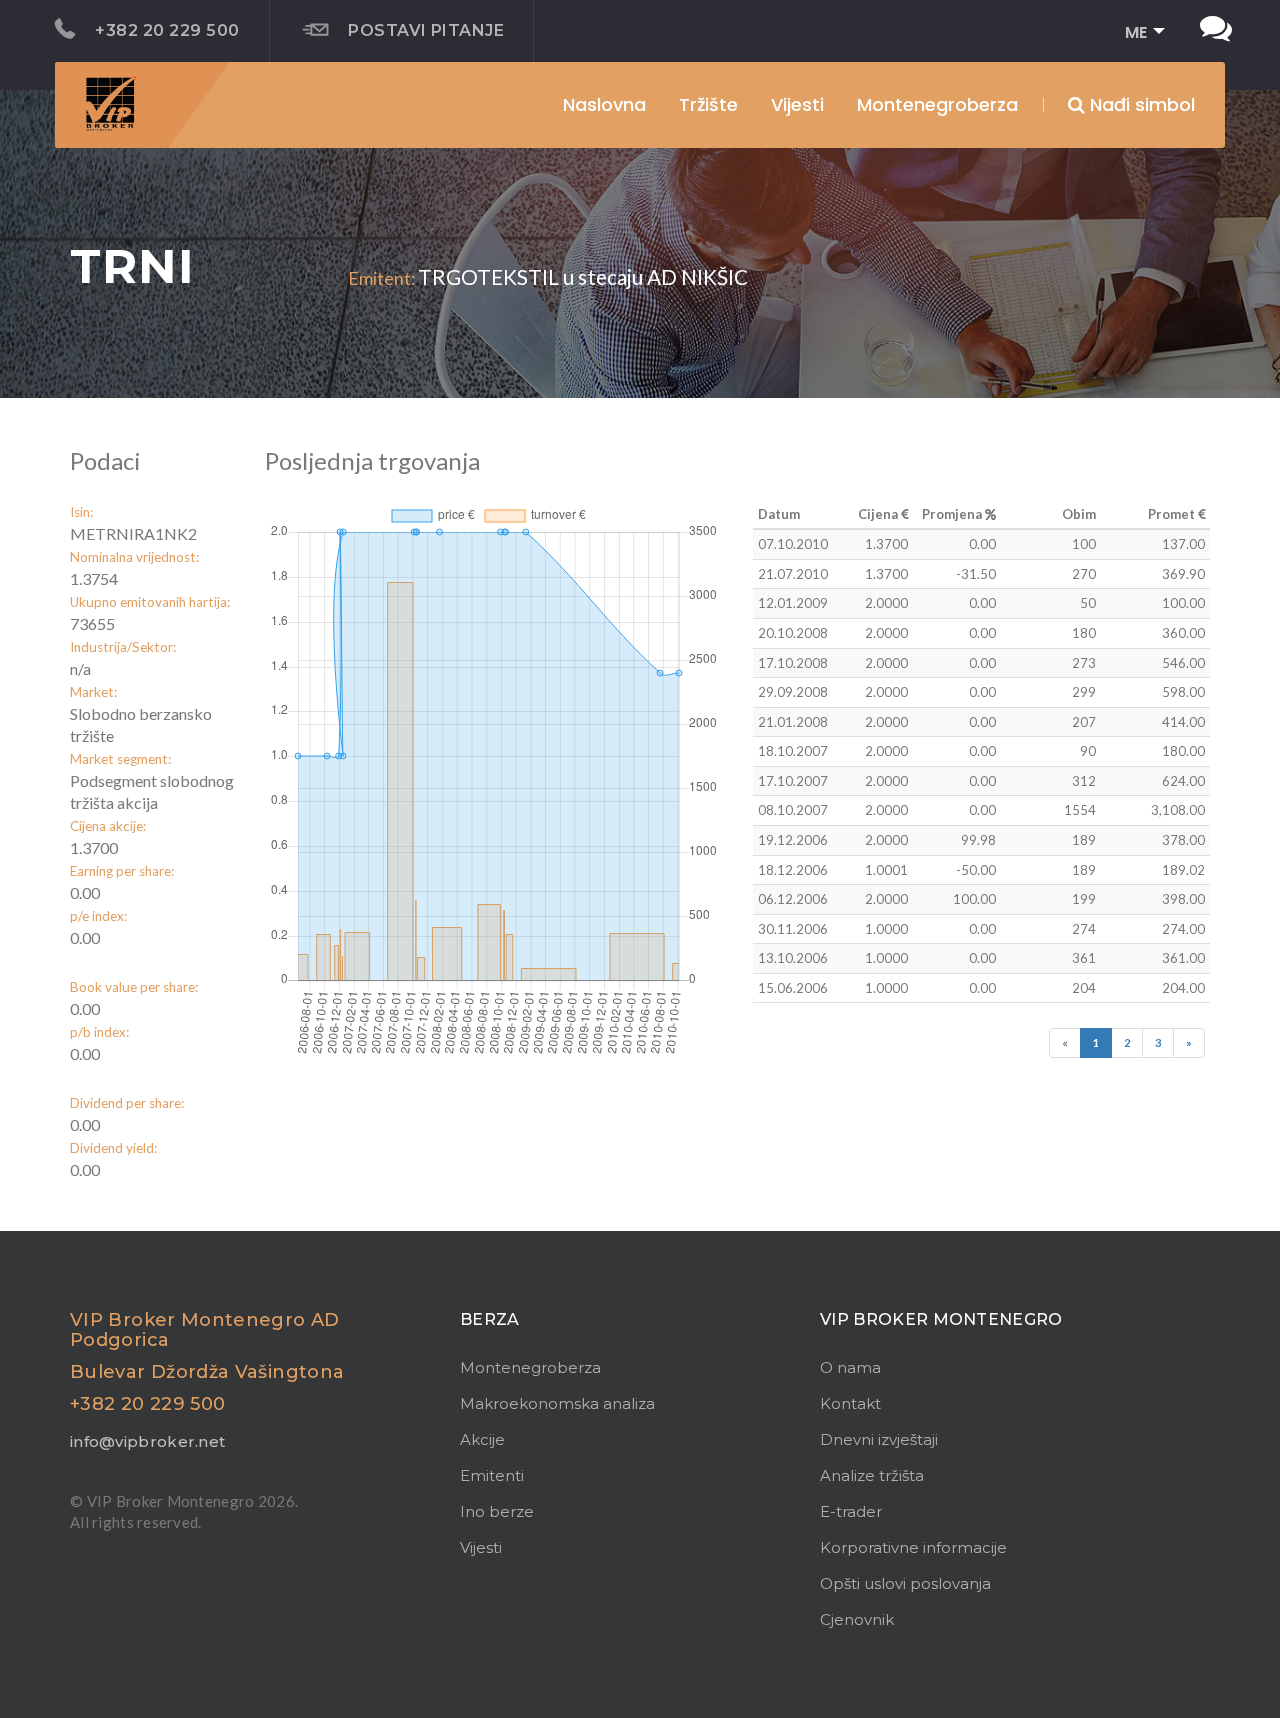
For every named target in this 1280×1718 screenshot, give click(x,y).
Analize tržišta (872, 1475)
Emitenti (492, 1475)
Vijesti (797, 104)
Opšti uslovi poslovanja (905, 1583)
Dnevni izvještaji (879, 1439)
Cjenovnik (857, 1619)
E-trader (851, 1511)
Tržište (708, 104)
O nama (850, 1367)
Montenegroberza (530, 1367)
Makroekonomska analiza (557, 1403)
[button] (1138, 33)
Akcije (482, 1439)
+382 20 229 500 (167, 30)
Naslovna (604, 104)
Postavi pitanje (426, 30)
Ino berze (497, 1511)
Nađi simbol (1140, 104)
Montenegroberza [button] (937, 104)
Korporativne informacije (913, 1547)
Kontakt (850, 1403)
